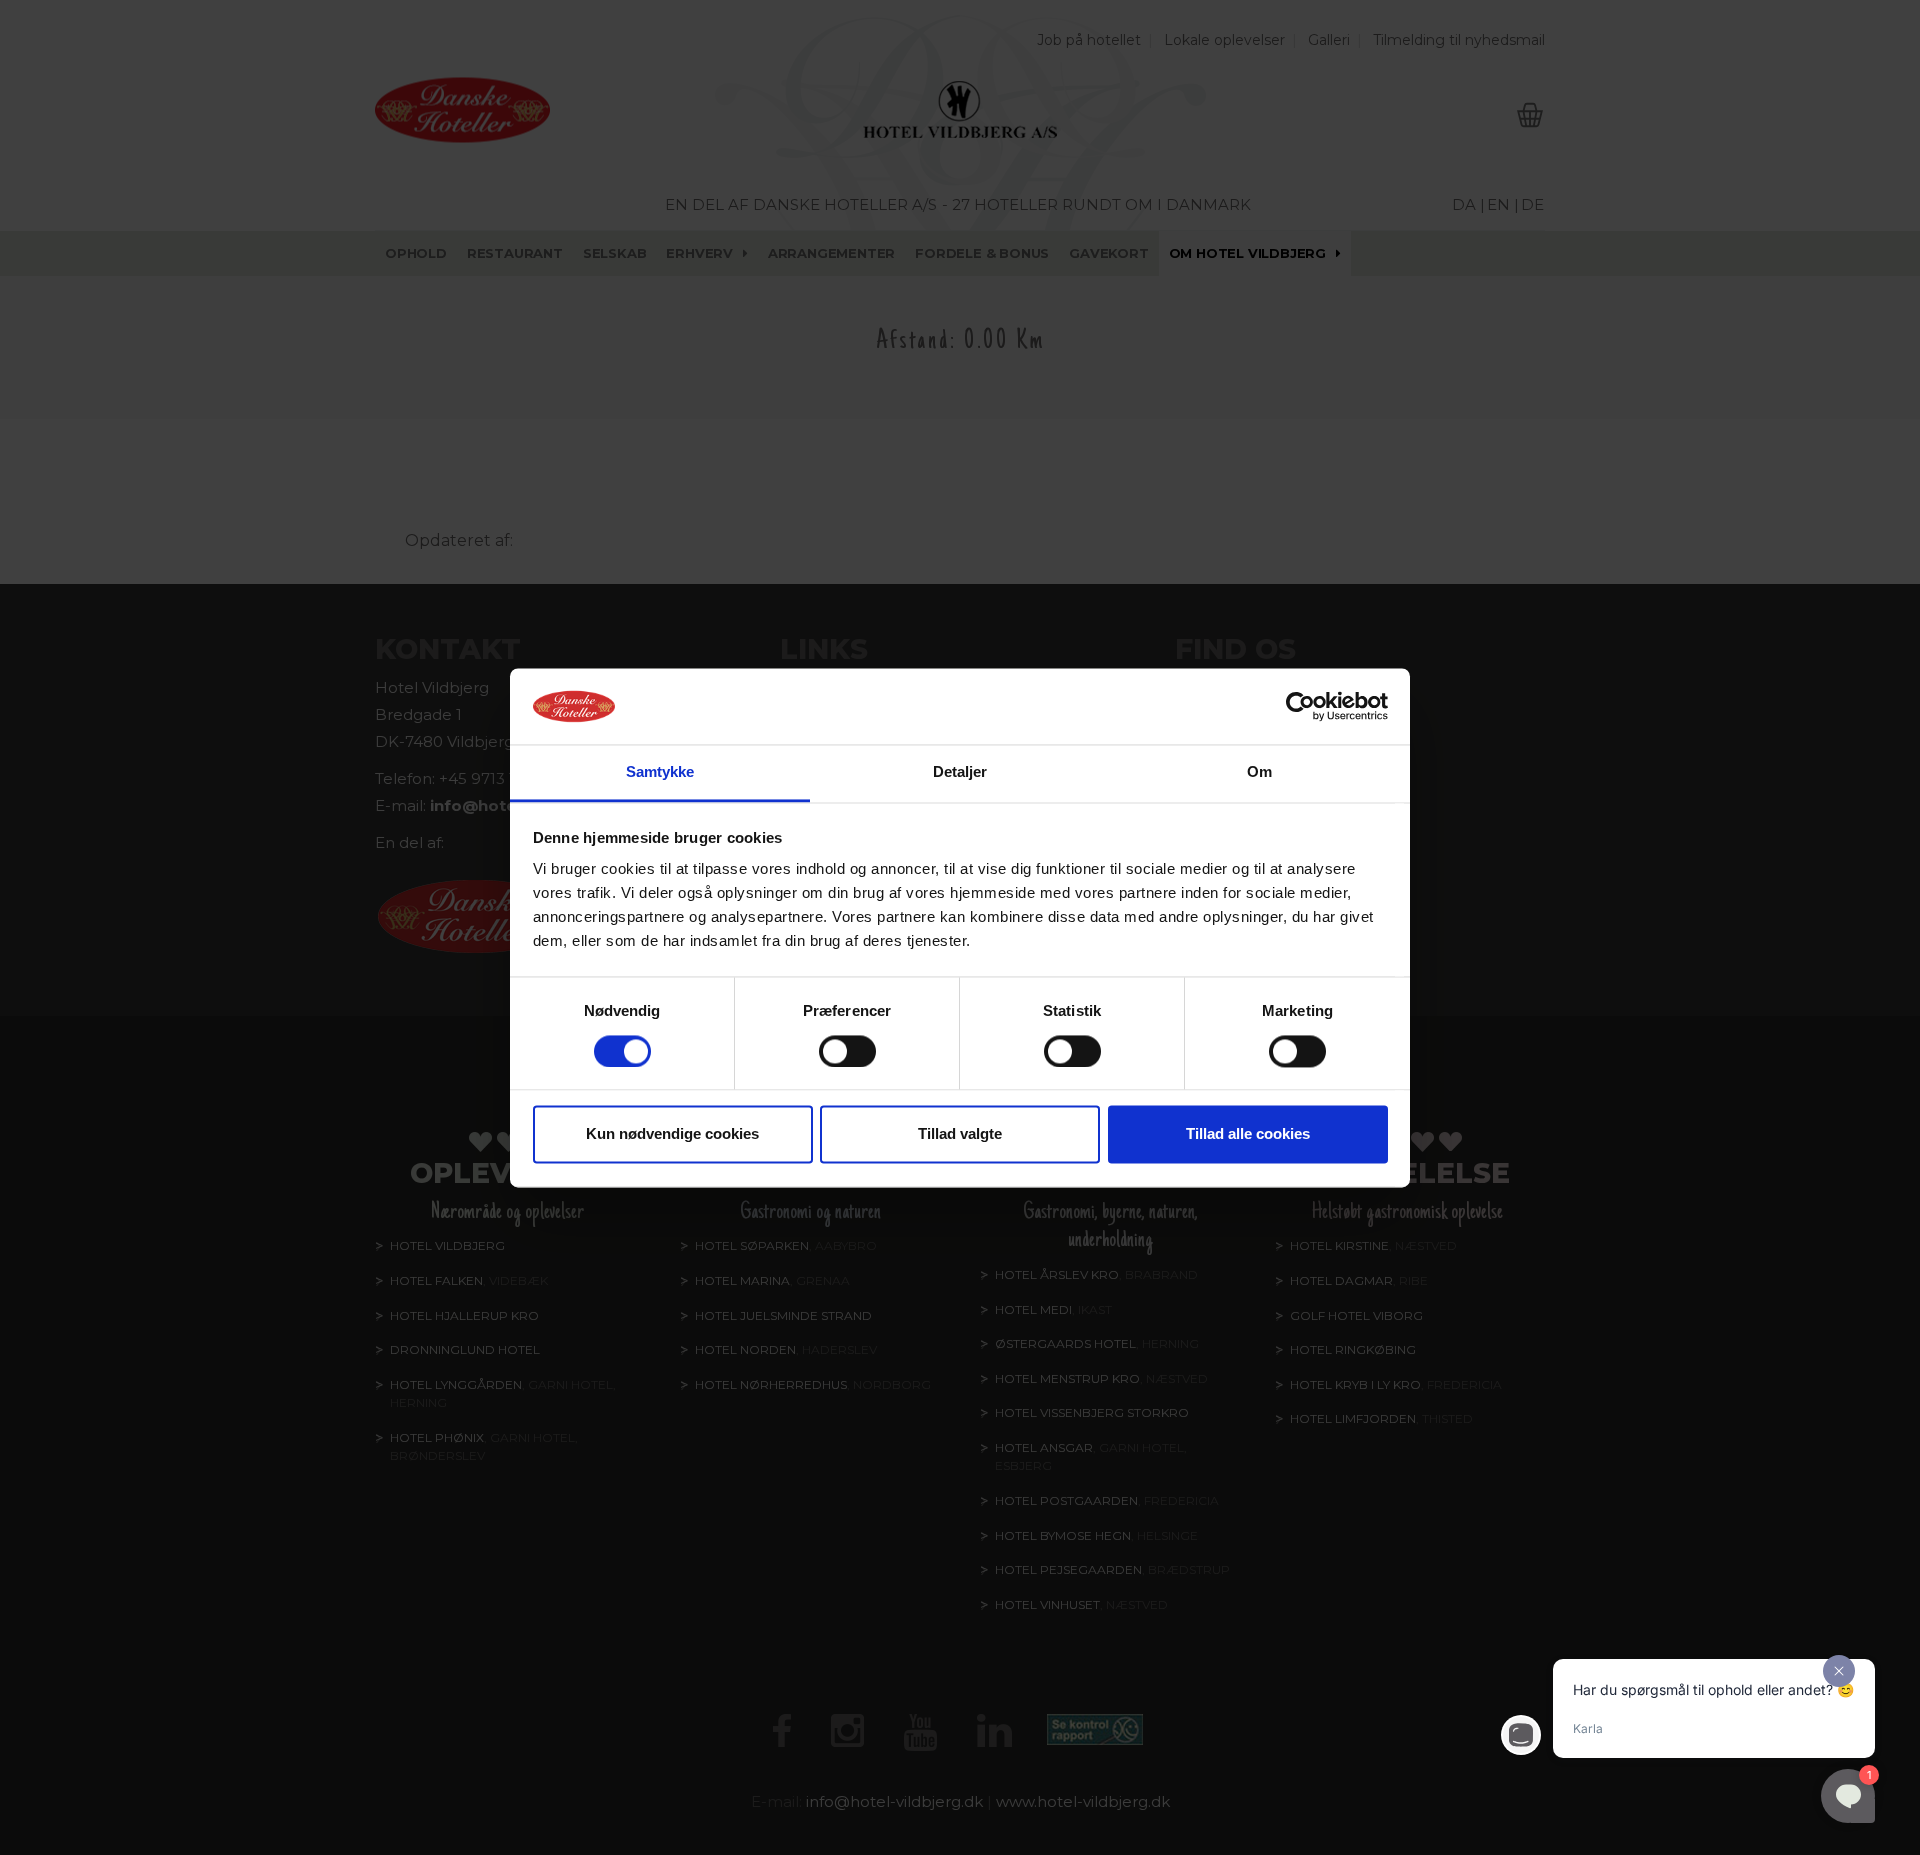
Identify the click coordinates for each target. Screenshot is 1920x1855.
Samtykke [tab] (660, 772)
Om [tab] (1259, 772)
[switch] (847, 1051)
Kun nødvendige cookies (672, 1134)
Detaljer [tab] (960, 772)
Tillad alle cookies (1248, 1134)
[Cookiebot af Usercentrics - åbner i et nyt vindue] (1300, 706)
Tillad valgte (960, 1134)
